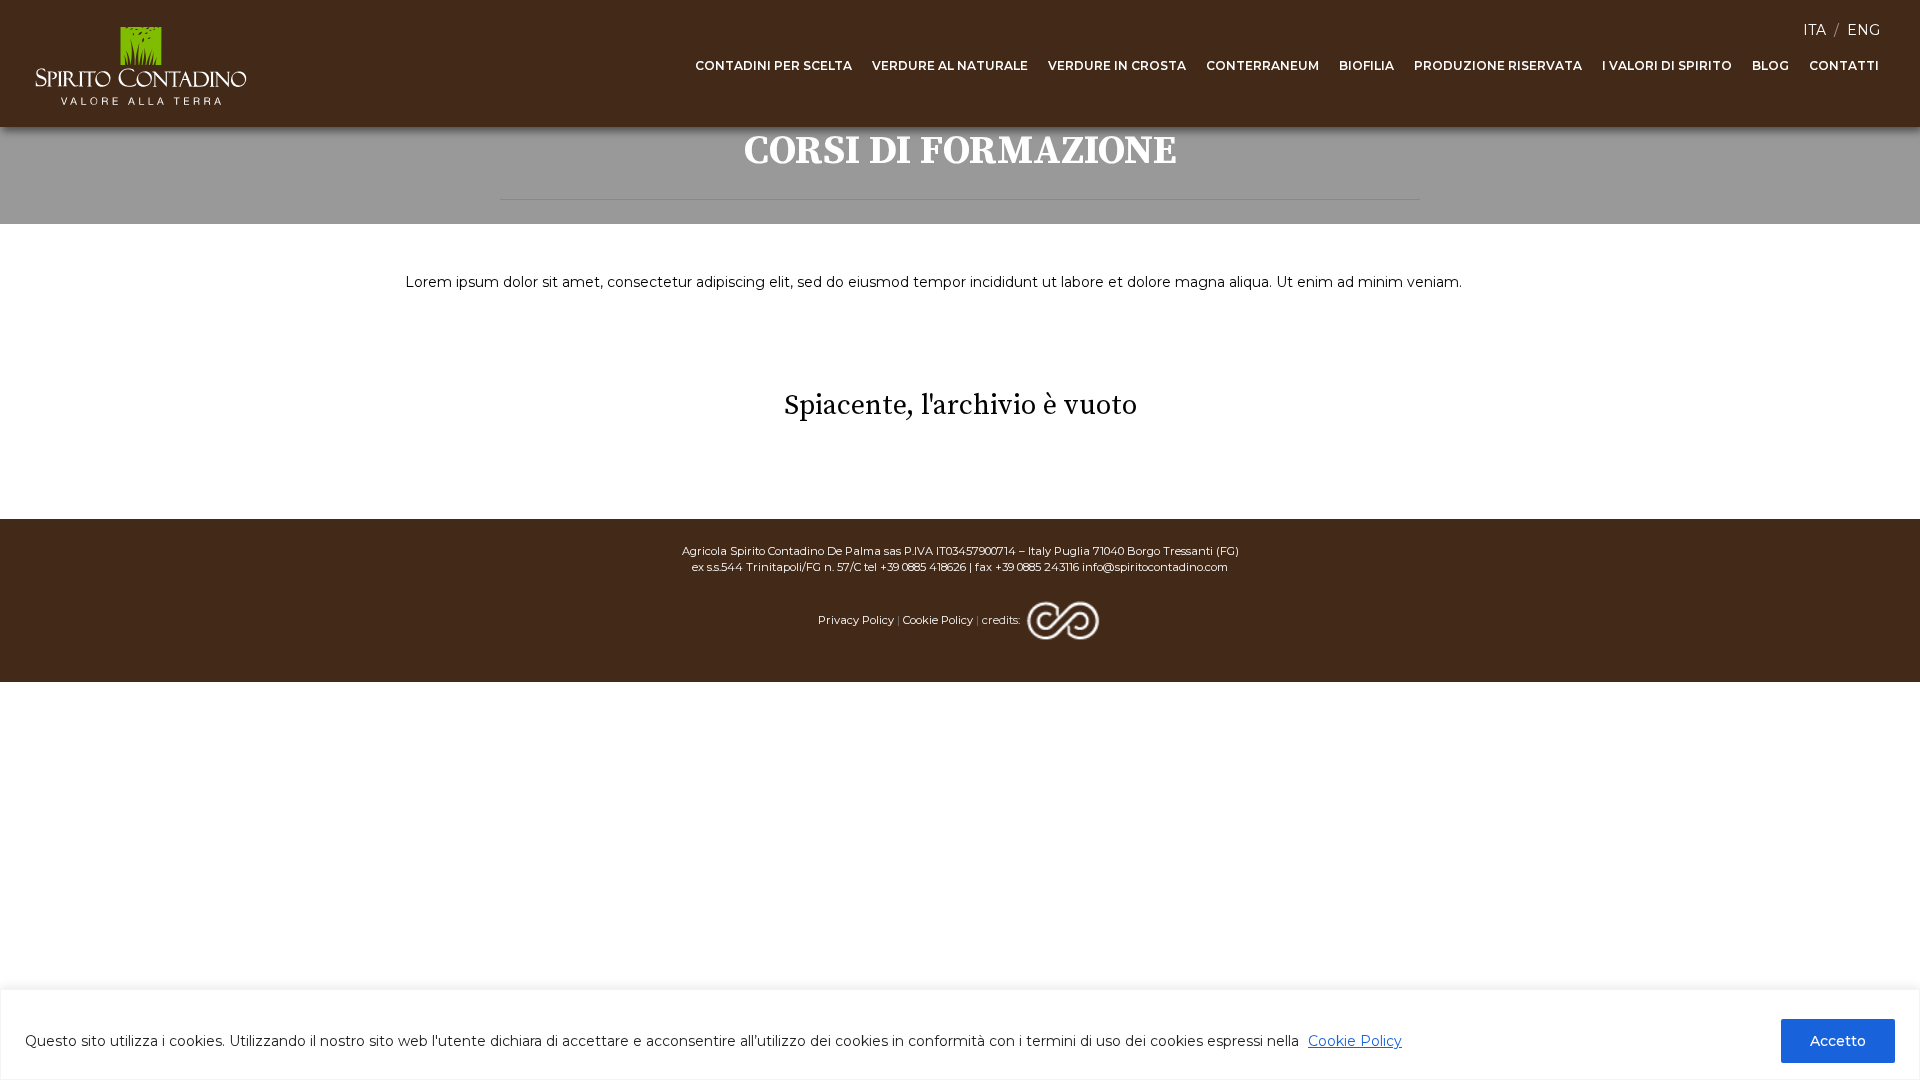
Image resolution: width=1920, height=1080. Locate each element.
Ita (1814, 30)
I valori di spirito (1667, 65)
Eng (1863, 30)
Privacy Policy (856, 620)
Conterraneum (1262, 65)
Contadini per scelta (773, 65)
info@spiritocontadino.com (1155, 567)
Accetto (1838, 1041)
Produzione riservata (1498, 65)
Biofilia (1366, 65)
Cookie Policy (1355, 1041)
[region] (960, 1034)
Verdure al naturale (950, 65)
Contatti (1844, 65)
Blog (1770, 65)
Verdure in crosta (1117, 65)
